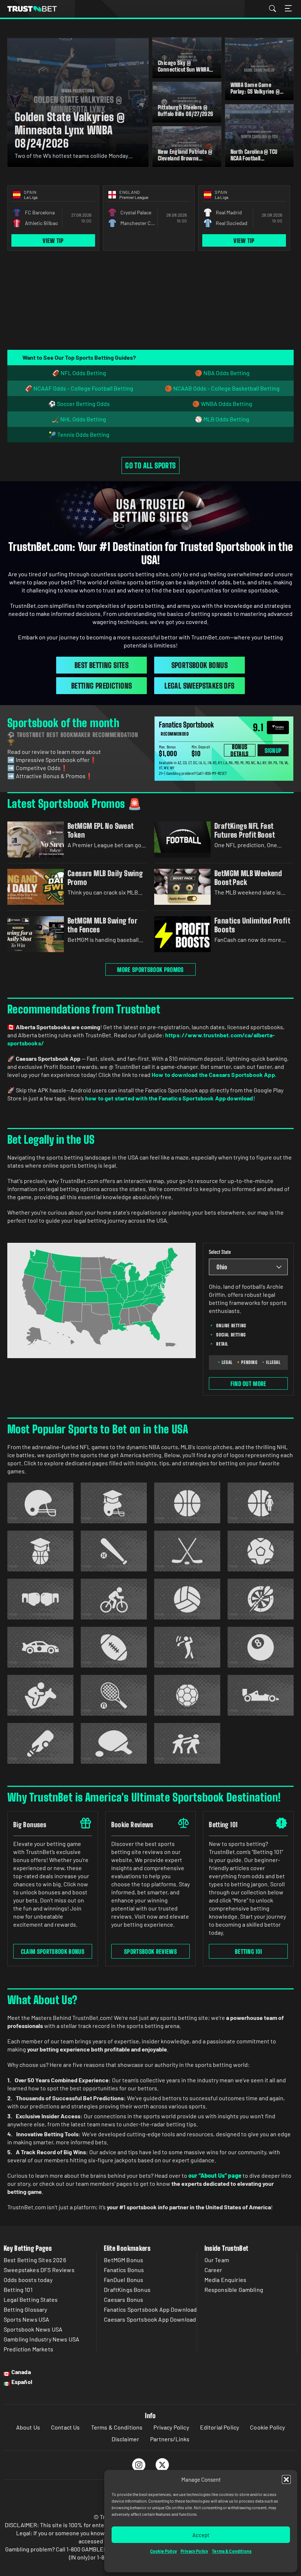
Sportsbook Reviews (150, 1951)
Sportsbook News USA (33, 2329)
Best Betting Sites (101, 665)
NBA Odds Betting (226, 373)
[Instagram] (139, 2465)
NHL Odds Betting (83, 419)
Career (213, 2270)
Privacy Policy (194, 2551)
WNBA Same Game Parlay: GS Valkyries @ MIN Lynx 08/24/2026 (255, 91)
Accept (201, 2535)
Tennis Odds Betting (83, 434)
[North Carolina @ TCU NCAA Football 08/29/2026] (260, 135)
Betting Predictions (102, 686)
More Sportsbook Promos (150, 970)
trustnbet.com (32, 9)
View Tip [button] (53, 241)
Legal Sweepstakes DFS (199, 686)
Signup (273, 750)
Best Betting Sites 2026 (35, 2260)
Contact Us (66, 2427)
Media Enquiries (225, 2280)
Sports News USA (26, 2319)
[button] (286, 2479)
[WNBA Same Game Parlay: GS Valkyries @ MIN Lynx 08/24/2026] (260, 69)
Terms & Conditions (232, 2551)
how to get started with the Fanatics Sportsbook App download (169, 1098)
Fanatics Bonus (124, 2270)
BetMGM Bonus (124, 2260)
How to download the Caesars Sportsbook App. (214, 1075)
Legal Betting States (31, 2299)
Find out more (249, 1384)
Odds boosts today (28, 2280)
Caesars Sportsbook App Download (150, 2319)
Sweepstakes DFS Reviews (39, 2270)
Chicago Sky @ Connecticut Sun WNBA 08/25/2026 (184, 69)
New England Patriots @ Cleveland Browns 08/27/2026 (185, 158)
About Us (28, 2427)
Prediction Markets (28, 2349)
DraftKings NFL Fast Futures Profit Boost (245, 830)
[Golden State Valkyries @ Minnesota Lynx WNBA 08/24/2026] (78, 102)
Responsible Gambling (234, 2290)
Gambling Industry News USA (41, 2339)
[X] (162, 2465)
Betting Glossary (26, 2309)
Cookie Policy (164, 2551)
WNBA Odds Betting (226, 404)
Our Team (217, 2260)
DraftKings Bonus (127, 2290)
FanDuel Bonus (124, 2280)
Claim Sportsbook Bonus (53, 1951)
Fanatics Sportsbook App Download (150, 2309)
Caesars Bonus (124, 2299)
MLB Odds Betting (226, 419)
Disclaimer (126, 2439)
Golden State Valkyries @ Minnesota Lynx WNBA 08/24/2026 (70, 130)
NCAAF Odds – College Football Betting (83, 388)
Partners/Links (170, 2439)
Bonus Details (240, 750)
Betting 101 (249, 1951)
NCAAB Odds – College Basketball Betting (226, 388)
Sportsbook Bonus (200, 665)
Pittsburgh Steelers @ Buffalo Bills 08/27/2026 (186, 110)
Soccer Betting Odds (83, 404)
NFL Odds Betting (83, 373)
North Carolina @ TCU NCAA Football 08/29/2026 (254, 158)
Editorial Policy (220, 2427)
